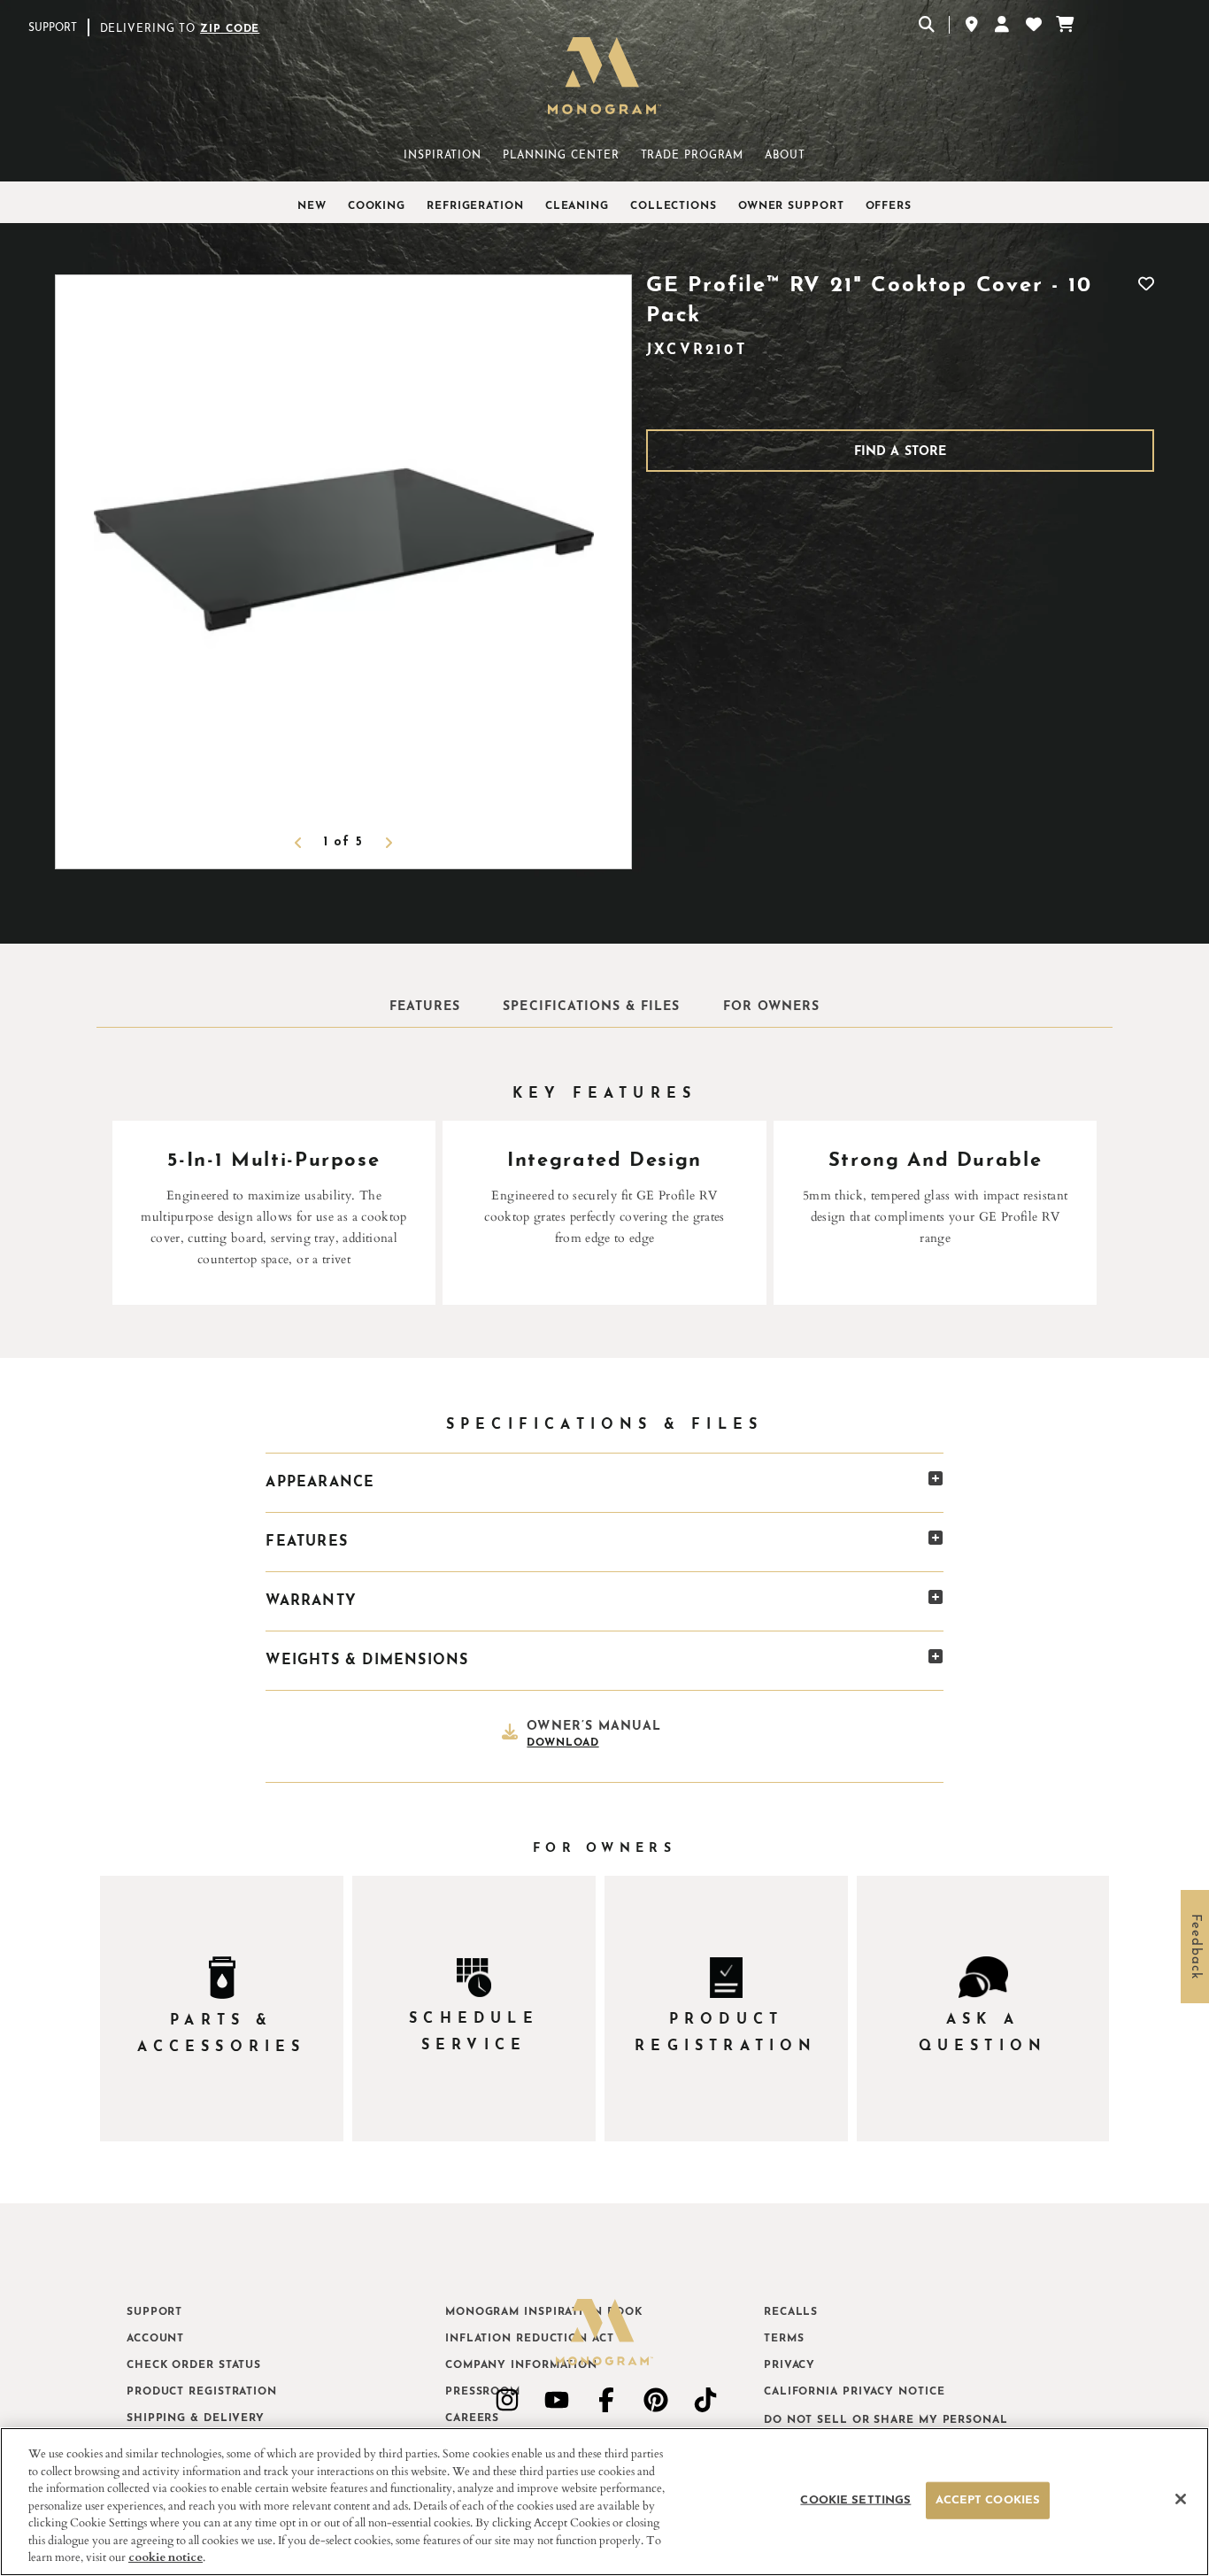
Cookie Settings (855, 2500)
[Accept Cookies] (1181, 2499)
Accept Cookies (988, 2500)
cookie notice (166, 2557)
